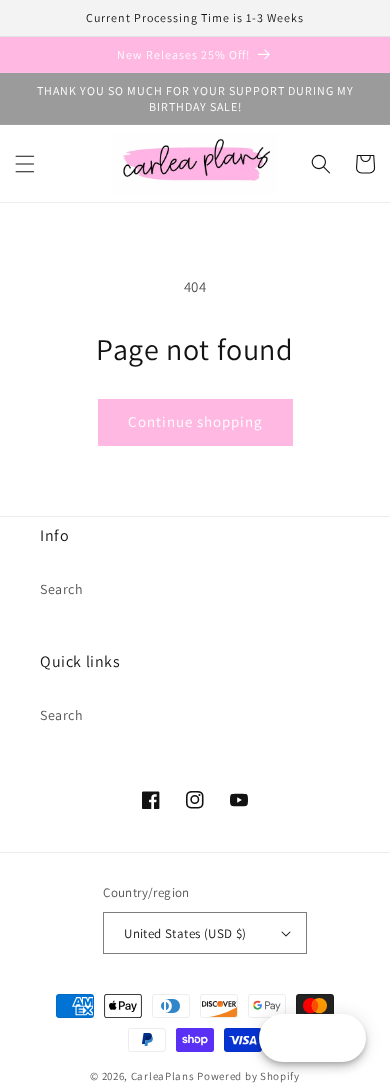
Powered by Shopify (248, 1076)
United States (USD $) (185, 933)
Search (62, 589)
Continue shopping (195, 421)
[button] (25, 164)
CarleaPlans (163, 1076)
